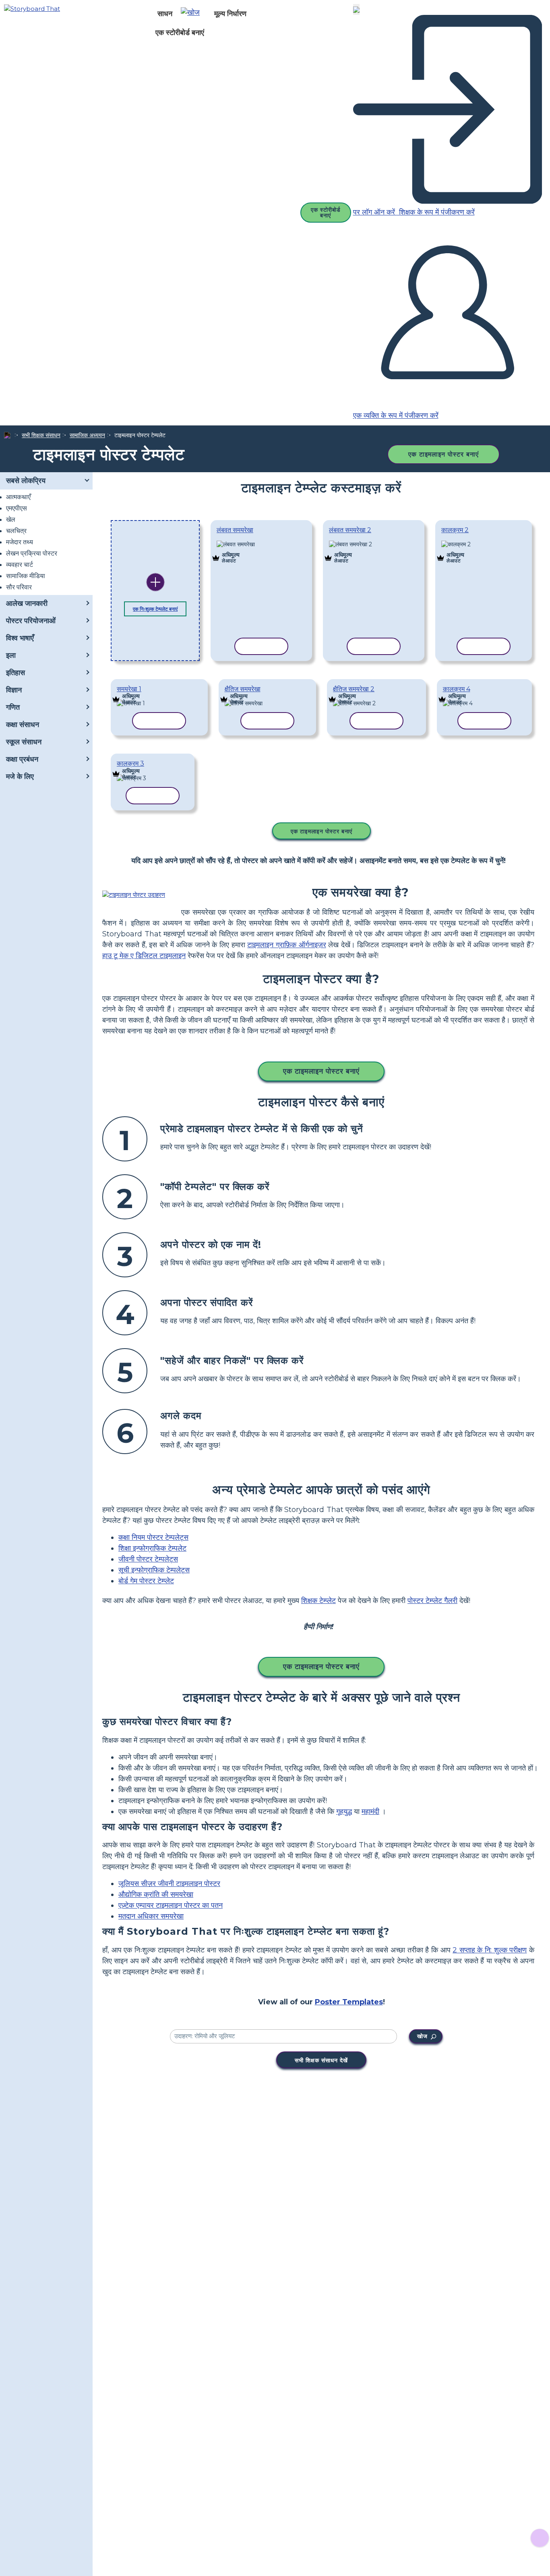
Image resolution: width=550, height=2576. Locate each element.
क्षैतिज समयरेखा (243, 689)
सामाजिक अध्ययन (87, 435)
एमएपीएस (17, 508)
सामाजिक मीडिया (26, 576)
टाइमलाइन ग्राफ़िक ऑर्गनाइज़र (286, 945)
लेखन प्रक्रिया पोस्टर (32, 553)
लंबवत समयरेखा (235, 530)
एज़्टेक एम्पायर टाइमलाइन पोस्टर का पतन (171, 1905)
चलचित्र (16, 531)
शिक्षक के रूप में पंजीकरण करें (436, 212)
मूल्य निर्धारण (230, 14)
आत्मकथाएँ (18, 497)
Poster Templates (349, 2002)
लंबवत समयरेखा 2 (350, 530)
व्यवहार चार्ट (20, 565)
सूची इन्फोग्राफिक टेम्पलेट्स (154, 1570)
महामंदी (370, 1812)
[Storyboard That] (32, 8)
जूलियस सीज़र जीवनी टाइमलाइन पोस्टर (169, 1884)
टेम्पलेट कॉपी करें (258, 545)
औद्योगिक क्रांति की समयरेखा (156, 1894)
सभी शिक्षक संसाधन (41, 435)
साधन (165, 14)
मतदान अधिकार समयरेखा (151, 1916)
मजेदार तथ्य (20, 542)
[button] (193, 14)
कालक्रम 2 (455, 530)
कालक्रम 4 (457, 689)
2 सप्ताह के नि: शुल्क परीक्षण (490, 1950)
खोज (422, 2036)
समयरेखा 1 (129, 689)
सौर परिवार (19, 587)
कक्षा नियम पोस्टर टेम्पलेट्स (153, 1537)
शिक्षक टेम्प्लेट (318, 1601)
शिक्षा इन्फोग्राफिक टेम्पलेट (152, 1548)
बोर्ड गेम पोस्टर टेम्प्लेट (146, 1581)
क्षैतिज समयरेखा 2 (354, 689)
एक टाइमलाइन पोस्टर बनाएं (444, 454)
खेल (11, 520)
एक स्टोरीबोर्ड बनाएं (180, 33)
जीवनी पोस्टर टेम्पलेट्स (148, 1559)
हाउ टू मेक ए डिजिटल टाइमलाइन (144, 956)
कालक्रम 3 (130, 763)
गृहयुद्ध (344, 1812)
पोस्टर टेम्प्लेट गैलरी (432, 1601)
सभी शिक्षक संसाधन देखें (321, 2060)
